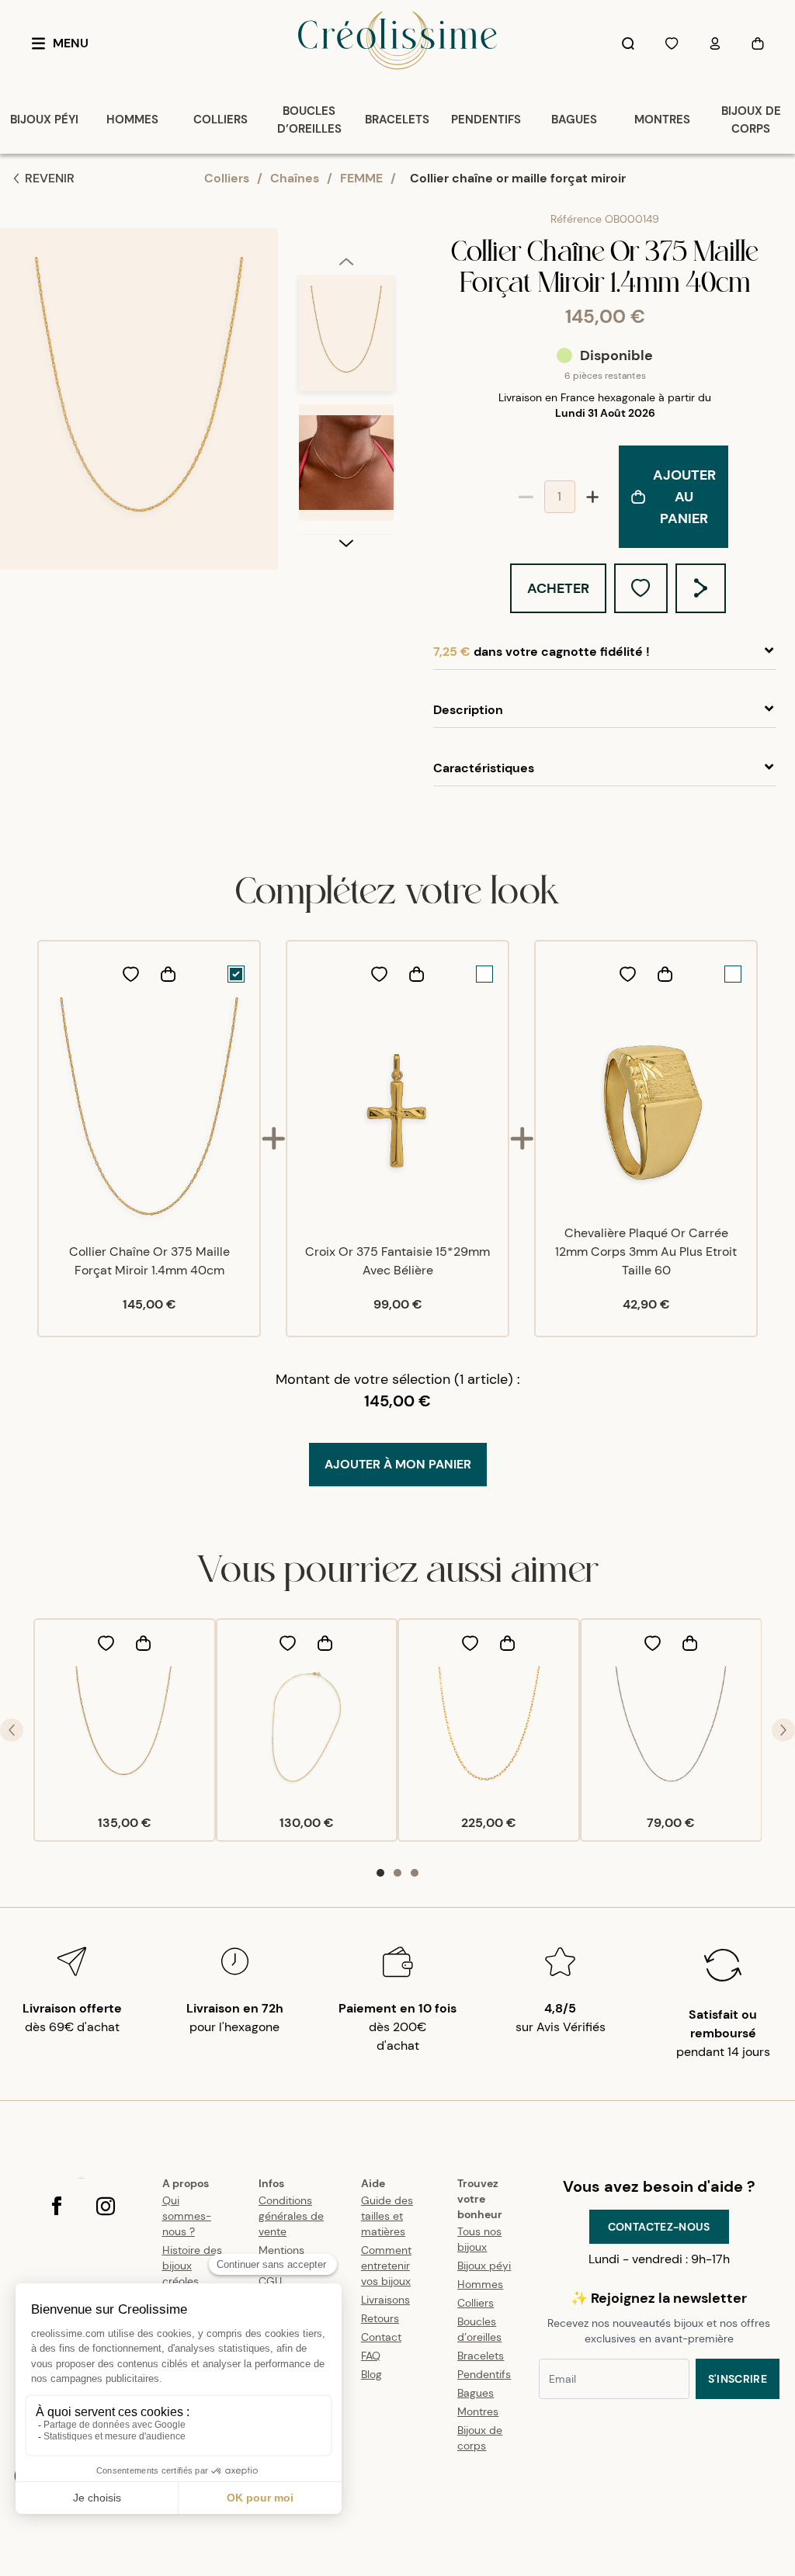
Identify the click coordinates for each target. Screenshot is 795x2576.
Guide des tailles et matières (387, 2216)
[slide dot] (380, 1873)
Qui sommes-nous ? (187, 2216)
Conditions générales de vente (291, 2216)
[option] (346, 340)
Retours (380, 2318)
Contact (381, 2337)
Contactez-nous (659, 2227)
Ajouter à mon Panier (398, 1464)
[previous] (346, 261)
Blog (371, 2374)
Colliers (227, 178)
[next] (346, 543)
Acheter (558, 588)
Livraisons (385, 2300)
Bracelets (481, 2356)
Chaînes (295, 178)
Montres (478, 2411)
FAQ (371, 2356)
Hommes (480, 2284)
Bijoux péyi (484, 2266)
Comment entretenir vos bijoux (386, 2266)
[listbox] (346, 404)
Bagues (476, 2393)
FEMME (361, 178)
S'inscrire (738, 2379)
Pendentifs (484, 2374)
